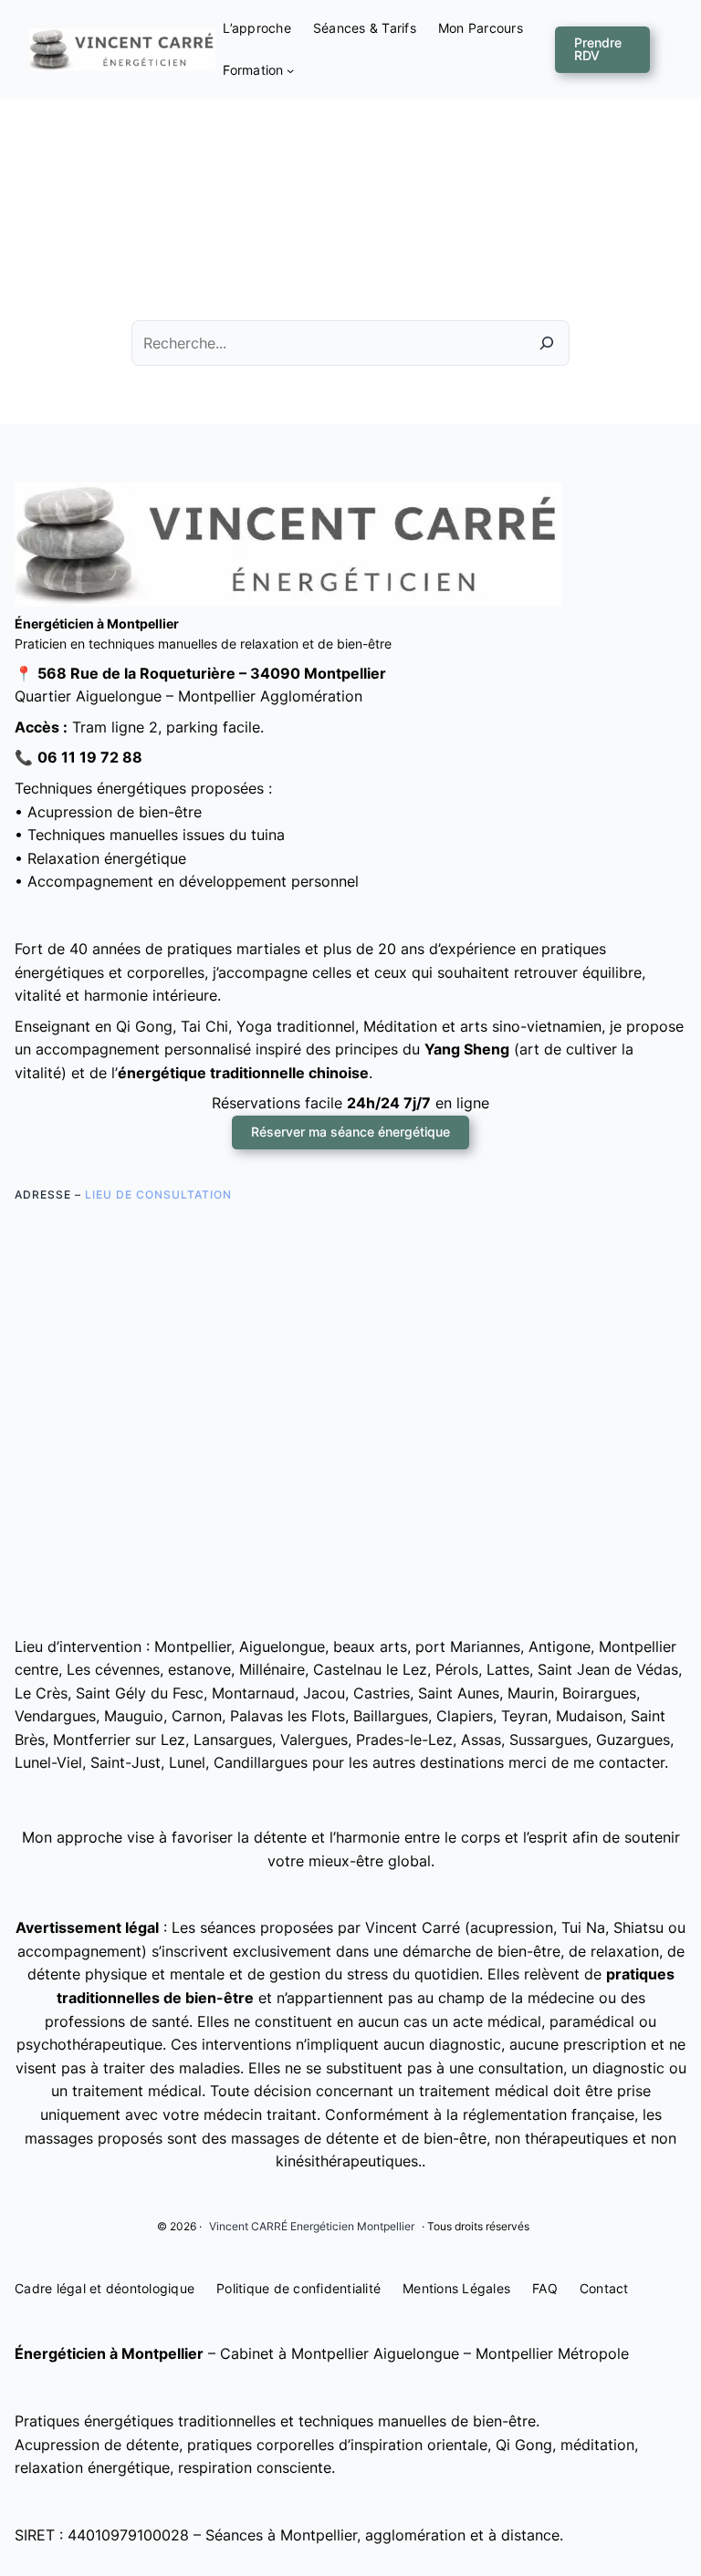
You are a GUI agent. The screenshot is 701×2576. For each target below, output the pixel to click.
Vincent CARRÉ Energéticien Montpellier (312, 2226)
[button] (602, 50)
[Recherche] (547, 343)
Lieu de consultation (158, 1195)
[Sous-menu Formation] (290, 70)
